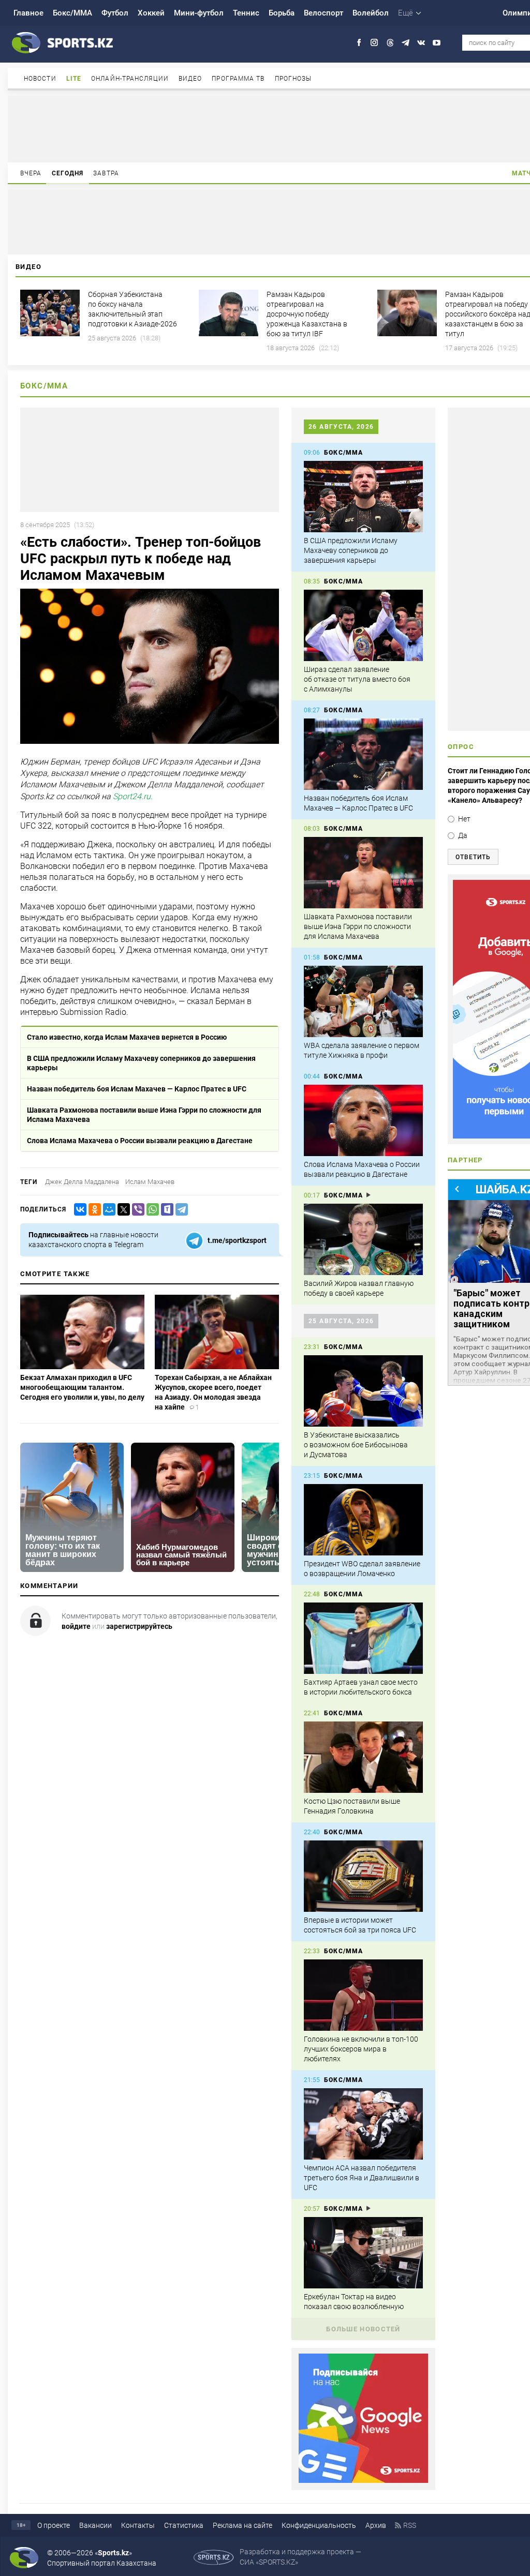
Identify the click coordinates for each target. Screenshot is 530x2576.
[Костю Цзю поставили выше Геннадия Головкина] (363, 1757)
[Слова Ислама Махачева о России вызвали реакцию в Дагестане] (363, 1120)
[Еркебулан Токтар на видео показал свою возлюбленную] (363, 2253)
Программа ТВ (238, 79)
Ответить (473, 857)
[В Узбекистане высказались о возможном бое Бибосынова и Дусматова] (363, 1391)
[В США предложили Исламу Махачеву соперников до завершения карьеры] (363, 497)
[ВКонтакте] (78, 1210)
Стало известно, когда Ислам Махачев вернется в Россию (127, 1037)
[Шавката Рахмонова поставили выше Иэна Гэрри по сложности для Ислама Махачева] (363, 873)
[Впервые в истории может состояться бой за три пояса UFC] (363, 1876)
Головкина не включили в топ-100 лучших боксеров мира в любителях (361, 2049)
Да (463, 835)
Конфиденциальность (319, 2525)
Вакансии (95, 2525)
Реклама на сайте (242, 2525)
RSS (410, 2525)
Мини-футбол (199, 13)
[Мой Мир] (107, 1210)
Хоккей (151, 13)
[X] (122, 1210)
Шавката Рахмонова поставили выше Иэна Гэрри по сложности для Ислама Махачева (144, 1115)
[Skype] (165, 1210)
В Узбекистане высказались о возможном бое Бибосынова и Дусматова (356, 1445)
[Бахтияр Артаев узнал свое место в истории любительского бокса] (363, 1638)
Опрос (461, 747)
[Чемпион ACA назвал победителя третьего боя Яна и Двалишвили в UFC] (363, 2124)
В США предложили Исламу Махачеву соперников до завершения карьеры (141, 1063)
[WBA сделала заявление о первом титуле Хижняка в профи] (363, 1001)
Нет (464, 819)
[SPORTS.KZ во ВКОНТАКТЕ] (421, 43)
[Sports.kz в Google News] (363, 2480)
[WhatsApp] (151, 1210)
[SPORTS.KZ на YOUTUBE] (437, 43)
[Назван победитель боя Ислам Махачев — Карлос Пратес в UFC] (363, 754)
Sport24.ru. (133, 796)
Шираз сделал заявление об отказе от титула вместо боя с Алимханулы (357, 679)
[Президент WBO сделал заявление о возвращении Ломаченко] (363, 1520)
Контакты (138, 2525)
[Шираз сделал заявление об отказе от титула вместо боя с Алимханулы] (363, 625)
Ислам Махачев (150, 1182)
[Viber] (136, 1210)
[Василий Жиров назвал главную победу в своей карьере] (363, 1239)
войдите (76, 1626)
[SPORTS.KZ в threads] (390, 43)
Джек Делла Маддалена (82, 1182)
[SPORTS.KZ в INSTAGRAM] (374, 43)
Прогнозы (293, 79)
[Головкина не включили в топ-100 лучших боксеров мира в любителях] (363, 1995)
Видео (190, 79)
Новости (40, 79)
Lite (74, 79)
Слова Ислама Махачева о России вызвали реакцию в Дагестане (140, 1141)
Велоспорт (323, 13)
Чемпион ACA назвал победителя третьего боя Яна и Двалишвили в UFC (362, 2178)
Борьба (282, 13)
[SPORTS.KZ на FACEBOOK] (359, 43)
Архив (376, 2525)
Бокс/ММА (72, 13)
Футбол (115, 13)
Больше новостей (363, 2329)
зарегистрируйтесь (139, 1626)
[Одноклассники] (93, 1210)
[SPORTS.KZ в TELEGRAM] (406, 43)
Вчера (31, 173)
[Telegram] (180, 1210)
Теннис (246, 13)
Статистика (184, 2525)
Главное (28, 13)
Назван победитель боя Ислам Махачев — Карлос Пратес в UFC (137, 1089)
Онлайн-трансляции (130, 79)
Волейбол (371, 13)
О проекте (54, 2525)
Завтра (106, 173)
